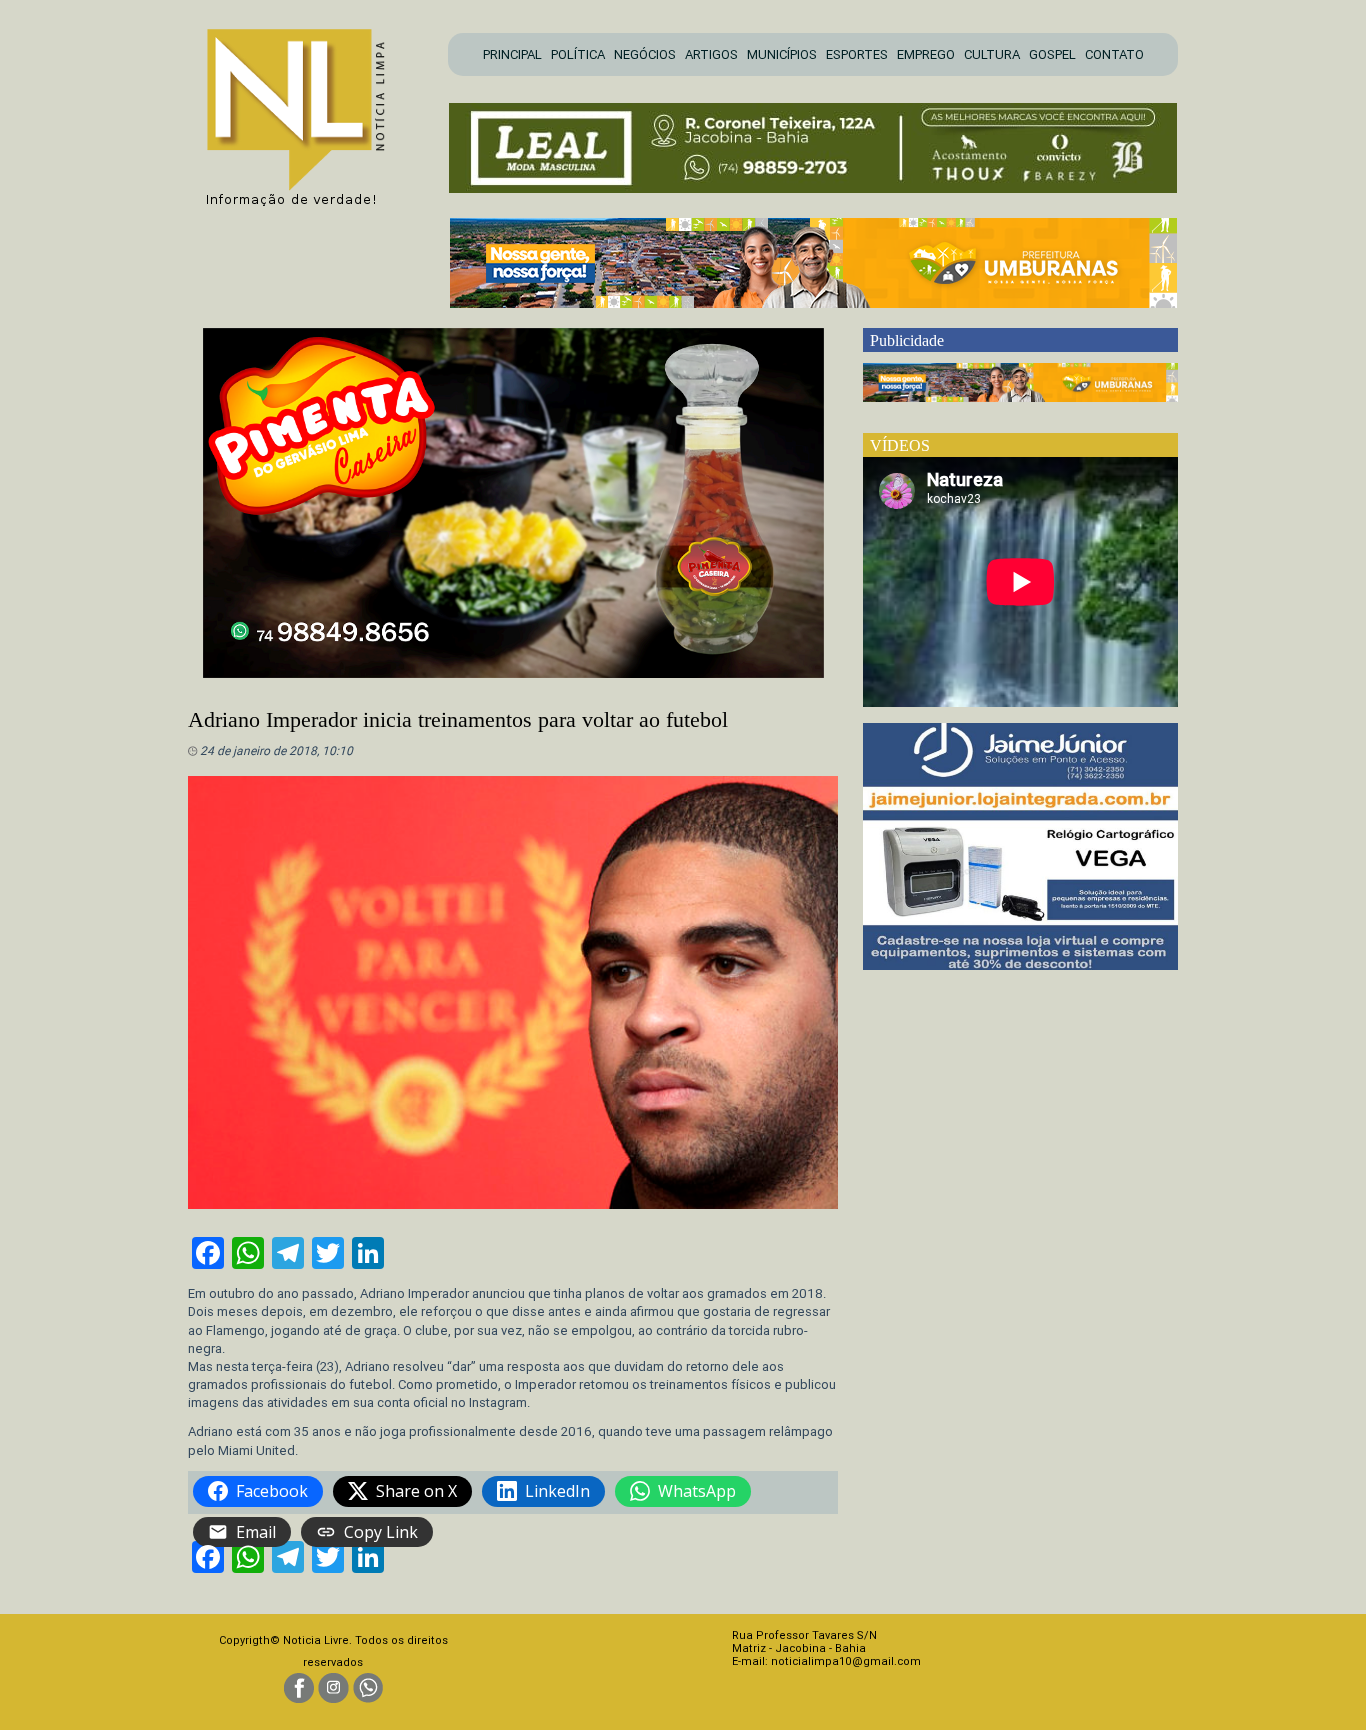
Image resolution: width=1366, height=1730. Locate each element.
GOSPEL (1052, 54)
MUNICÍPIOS (782, 54)
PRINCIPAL (512, 54)
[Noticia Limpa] (306, 111)
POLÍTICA (578, 54)
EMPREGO (926, 54)
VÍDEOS (900, 445)
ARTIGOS (711, 54)
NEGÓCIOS (645, 54)
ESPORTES (857, 54)
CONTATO (1114, 54)
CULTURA (992, 54)
